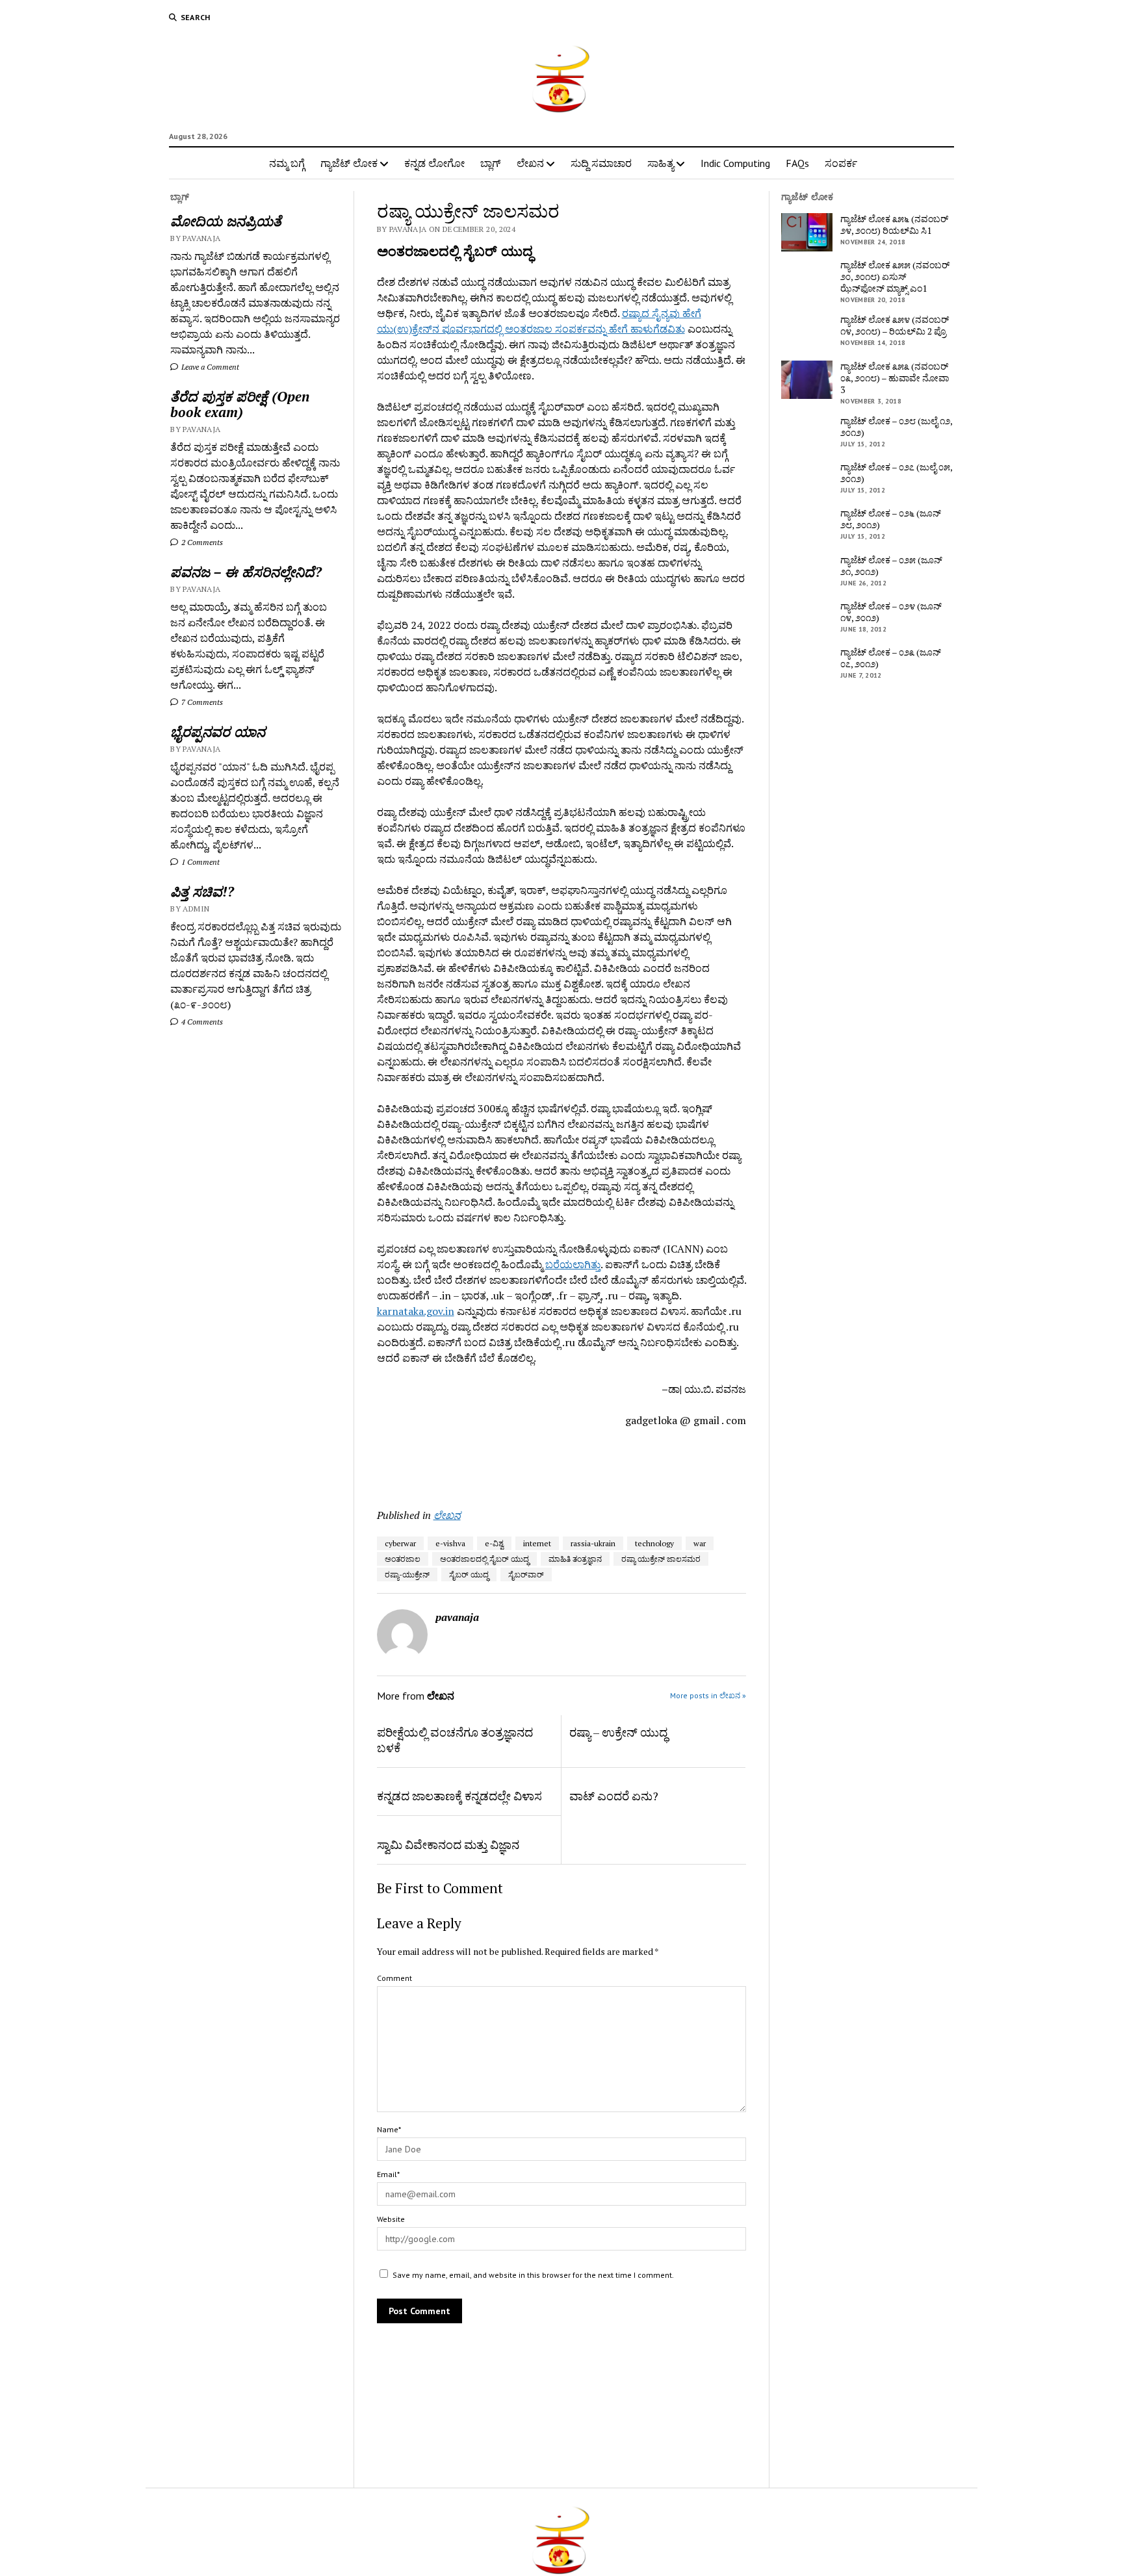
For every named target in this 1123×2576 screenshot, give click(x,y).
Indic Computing (735, 163)
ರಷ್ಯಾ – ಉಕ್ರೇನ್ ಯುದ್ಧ (618, 1732)
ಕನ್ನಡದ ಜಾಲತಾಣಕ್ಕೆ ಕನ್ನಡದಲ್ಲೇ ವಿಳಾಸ (459, 1796)
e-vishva (450, 1543)
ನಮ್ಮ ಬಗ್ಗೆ (287, 163)
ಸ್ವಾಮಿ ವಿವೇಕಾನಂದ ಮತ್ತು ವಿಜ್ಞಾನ (448, 1844)
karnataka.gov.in (416, 1311)
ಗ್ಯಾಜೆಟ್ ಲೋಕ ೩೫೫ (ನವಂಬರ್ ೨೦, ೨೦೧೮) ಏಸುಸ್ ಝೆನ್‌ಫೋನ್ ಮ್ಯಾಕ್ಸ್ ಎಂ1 (895, 277)
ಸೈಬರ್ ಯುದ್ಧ (469, 1575)
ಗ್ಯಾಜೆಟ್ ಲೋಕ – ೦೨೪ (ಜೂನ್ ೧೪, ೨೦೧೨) (891, 612)
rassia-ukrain (593, 1543)
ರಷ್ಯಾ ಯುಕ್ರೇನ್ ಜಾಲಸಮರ (661, 1559)
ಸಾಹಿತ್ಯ (661, 163)
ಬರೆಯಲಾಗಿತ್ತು (573, 1264)
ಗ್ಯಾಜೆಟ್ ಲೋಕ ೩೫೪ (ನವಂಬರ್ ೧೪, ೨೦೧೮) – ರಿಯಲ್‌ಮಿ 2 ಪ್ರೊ (895, 325)
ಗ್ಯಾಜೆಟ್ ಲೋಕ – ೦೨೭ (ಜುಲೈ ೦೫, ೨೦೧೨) (896, 473)
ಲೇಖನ (530, 163)
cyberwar (400, 1543)
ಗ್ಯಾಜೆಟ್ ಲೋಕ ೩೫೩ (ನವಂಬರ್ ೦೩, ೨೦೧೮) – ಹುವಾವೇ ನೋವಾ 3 (895, 378)
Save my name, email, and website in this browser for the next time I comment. (533, 2275)
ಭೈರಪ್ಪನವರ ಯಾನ (218, 732)
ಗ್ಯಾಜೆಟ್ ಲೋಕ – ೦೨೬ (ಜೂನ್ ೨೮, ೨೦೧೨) (891, 519)
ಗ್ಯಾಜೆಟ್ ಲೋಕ (349, 163)
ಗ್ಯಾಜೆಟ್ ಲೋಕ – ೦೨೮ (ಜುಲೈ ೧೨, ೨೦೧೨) (896, 427)
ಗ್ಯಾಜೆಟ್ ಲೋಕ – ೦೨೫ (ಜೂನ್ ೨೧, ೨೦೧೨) (891, 566)
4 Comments (201, 1022)
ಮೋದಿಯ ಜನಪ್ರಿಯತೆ (226, 221)
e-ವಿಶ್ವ (494, 1543)
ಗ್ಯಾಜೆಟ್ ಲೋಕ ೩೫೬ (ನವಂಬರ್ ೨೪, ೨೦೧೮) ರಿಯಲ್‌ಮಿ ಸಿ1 (894, 225)
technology (654, 1543)
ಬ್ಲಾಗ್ (491, 163)
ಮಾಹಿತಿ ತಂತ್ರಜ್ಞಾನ (575, 1559)
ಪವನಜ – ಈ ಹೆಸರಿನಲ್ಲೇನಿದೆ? (246, 572)
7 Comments (201, 702)
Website (391, 2219)
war (700, 1543)
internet (537, 1543)
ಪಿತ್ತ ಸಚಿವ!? (202, 891)
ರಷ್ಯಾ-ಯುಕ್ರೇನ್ (407, 1575)
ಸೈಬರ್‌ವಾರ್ (526, 1575)
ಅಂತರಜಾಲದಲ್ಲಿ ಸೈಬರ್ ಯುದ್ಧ (484, 1559)
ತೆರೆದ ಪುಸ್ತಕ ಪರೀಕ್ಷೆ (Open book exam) (240, 404)
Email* (388, 2174)
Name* (389, 2129)
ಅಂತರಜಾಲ (403, 1559)
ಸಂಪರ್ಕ (841, 163)
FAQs (797, 163)
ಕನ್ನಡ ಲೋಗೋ (434, 163)
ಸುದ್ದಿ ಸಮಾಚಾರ (601, 163)
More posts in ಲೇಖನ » (708, 1695)
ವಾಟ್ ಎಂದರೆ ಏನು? (614, 1796)
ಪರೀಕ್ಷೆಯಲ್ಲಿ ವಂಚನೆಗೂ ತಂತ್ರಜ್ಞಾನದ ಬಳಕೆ (455, 1740)
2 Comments (201, 542)
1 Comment (200, 862)
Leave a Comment (209, 367)
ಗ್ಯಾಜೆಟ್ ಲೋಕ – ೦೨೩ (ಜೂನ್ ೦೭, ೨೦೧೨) (891, 658)
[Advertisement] (453, 1463)
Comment (394, 1978)
